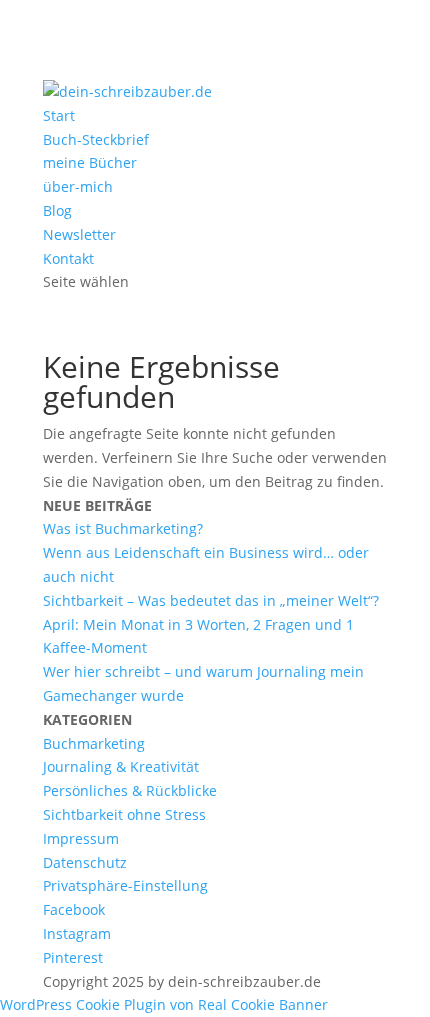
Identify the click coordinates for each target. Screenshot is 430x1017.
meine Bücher (90, 162)
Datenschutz (85, 862)
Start (59, 115)
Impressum (81, 838)
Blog (57, 210)
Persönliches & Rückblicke (130, 790)
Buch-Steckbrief (96, 139)
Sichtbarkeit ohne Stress (124, 814)
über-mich (78, 186)
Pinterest (73, 957)
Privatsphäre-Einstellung (125, 885)
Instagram (77, 933)
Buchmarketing (94, 743)
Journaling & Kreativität (121, 766)
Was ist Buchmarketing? (123, 528)
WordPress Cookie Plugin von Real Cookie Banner (164, 1004)
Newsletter (79, 234)
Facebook (74, 909)
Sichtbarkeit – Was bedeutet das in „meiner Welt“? (211, 600)
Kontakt (68, 258)
